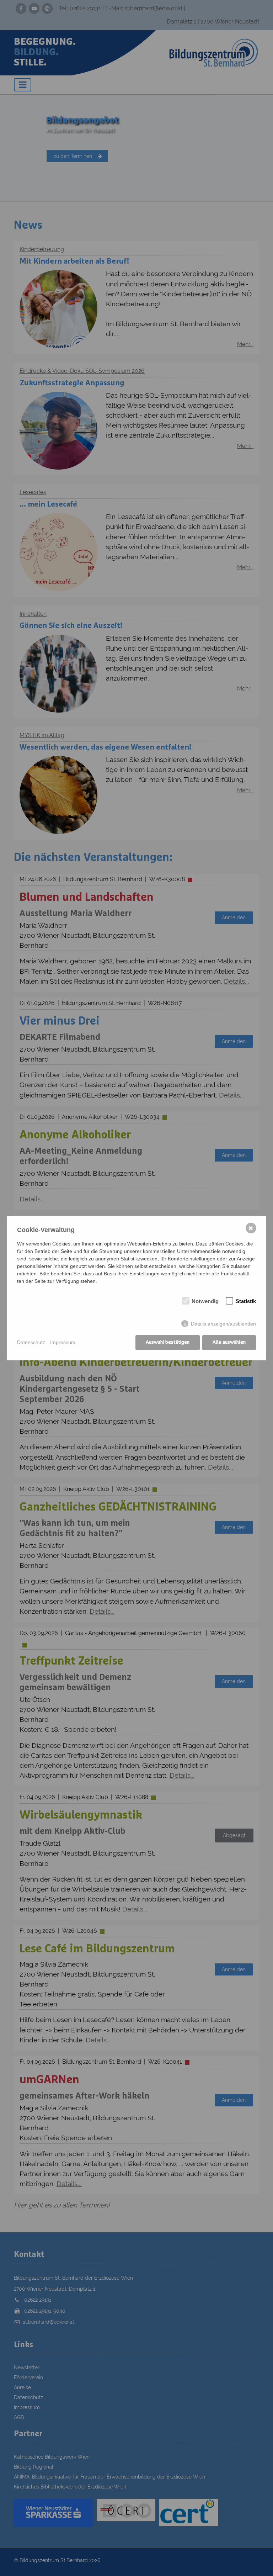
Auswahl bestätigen (168, 1342)
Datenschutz (31, 1342)
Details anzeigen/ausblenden (223, 1324)
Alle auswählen (229, 1342)
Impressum (63, 1342)
